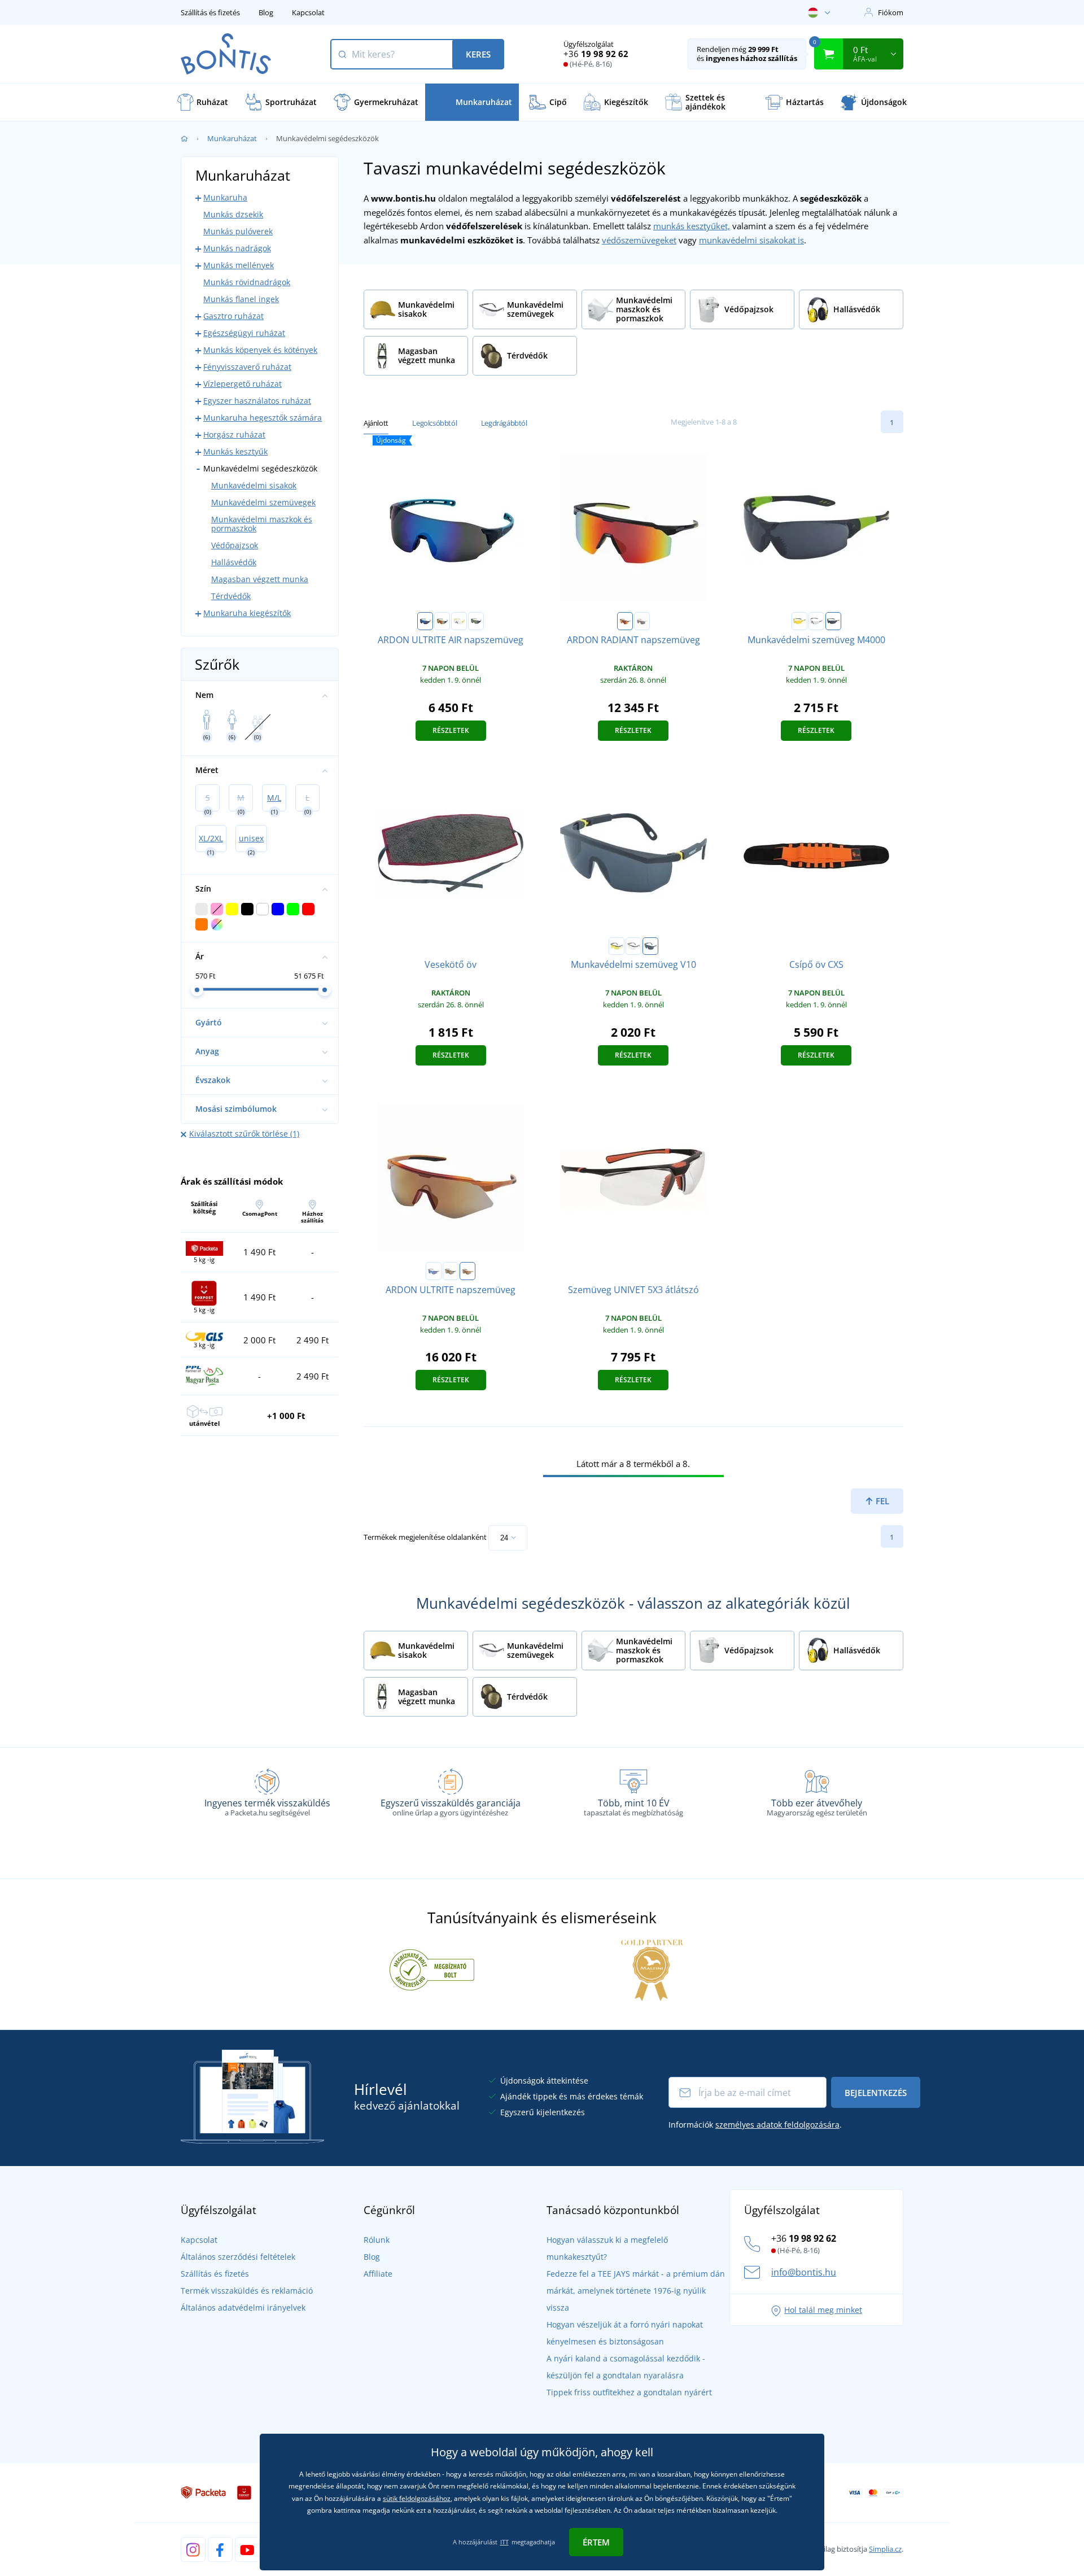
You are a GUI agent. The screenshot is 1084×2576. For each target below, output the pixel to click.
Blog (266, 12)
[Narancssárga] (467, 1271)
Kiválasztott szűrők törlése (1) (244, 1134)
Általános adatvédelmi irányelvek (243, 2308)
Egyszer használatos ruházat (257, 401)
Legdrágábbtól (504, 423)
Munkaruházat (232, 138)
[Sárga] (799, 621)
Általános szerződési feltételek (238, 2257)
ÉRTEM (596, 2542)
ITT (504, 2542)
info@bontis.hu (804, 2272)
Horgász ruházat (234, 435)
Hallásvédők (234, 562)
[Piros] (442, 621)
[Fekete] (625, 621)
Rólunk (377, 2240)
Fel (881, 1501)
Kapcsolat (308, 12)
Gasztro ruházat (233, 316)
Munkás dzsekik (233, 214)
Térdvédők (231, 596)
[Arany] (476, 621)
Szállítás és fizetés (210, 12)
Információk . (755, 2125)
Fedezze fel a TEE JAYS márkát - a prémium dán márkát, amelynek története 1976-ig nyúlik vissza (636, 2291)
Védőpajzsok (235, 545)
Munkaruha (225, 197)
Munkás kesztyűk (235, 451)
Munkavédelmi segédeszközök (260, 468)
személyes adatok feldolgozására (777, 2125)
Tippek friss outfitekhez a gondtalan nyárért (629, 2392)
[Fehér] (642, 621)
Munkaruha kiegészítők (247, 613)
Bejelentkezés (876, 2093)
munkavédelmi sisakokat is (751, 240)
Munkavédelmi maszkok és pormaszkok (262, 524)
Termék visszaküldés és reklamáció (247, 2291)
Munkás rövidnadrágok (247, 282)
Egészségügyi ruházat (244, 333)
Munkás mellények (239, 265)
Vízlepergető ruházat (242, 384)
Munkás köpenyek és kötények (260, 350)
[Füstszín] (833, 621)
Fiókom (891, 12)
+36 (596, 54)
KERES (478, 54)
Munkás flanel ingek (241, 299)
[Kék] (425, 621)
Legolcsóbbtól (434, 423)
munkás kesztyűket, (692, 226)
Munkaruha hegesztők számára (263, 418)
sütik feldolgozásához (417, 2498)
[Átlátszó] (459, 621)
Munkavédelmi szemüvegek (263, 502)
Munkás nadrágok (237, 248)
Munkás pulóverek (238, 231)
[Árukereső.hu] (432, 1970)
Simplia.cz (885, 2549)
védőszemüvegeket (639, 240)
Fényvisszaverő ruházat (247, 367)
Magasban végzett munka (260, 579)
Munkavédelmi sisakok (254, 485)
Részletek (451, 730)
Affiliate (378, 2274)
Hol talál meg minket (823, 2310)
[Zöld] (451, 1271)
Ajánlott (376, 423)
